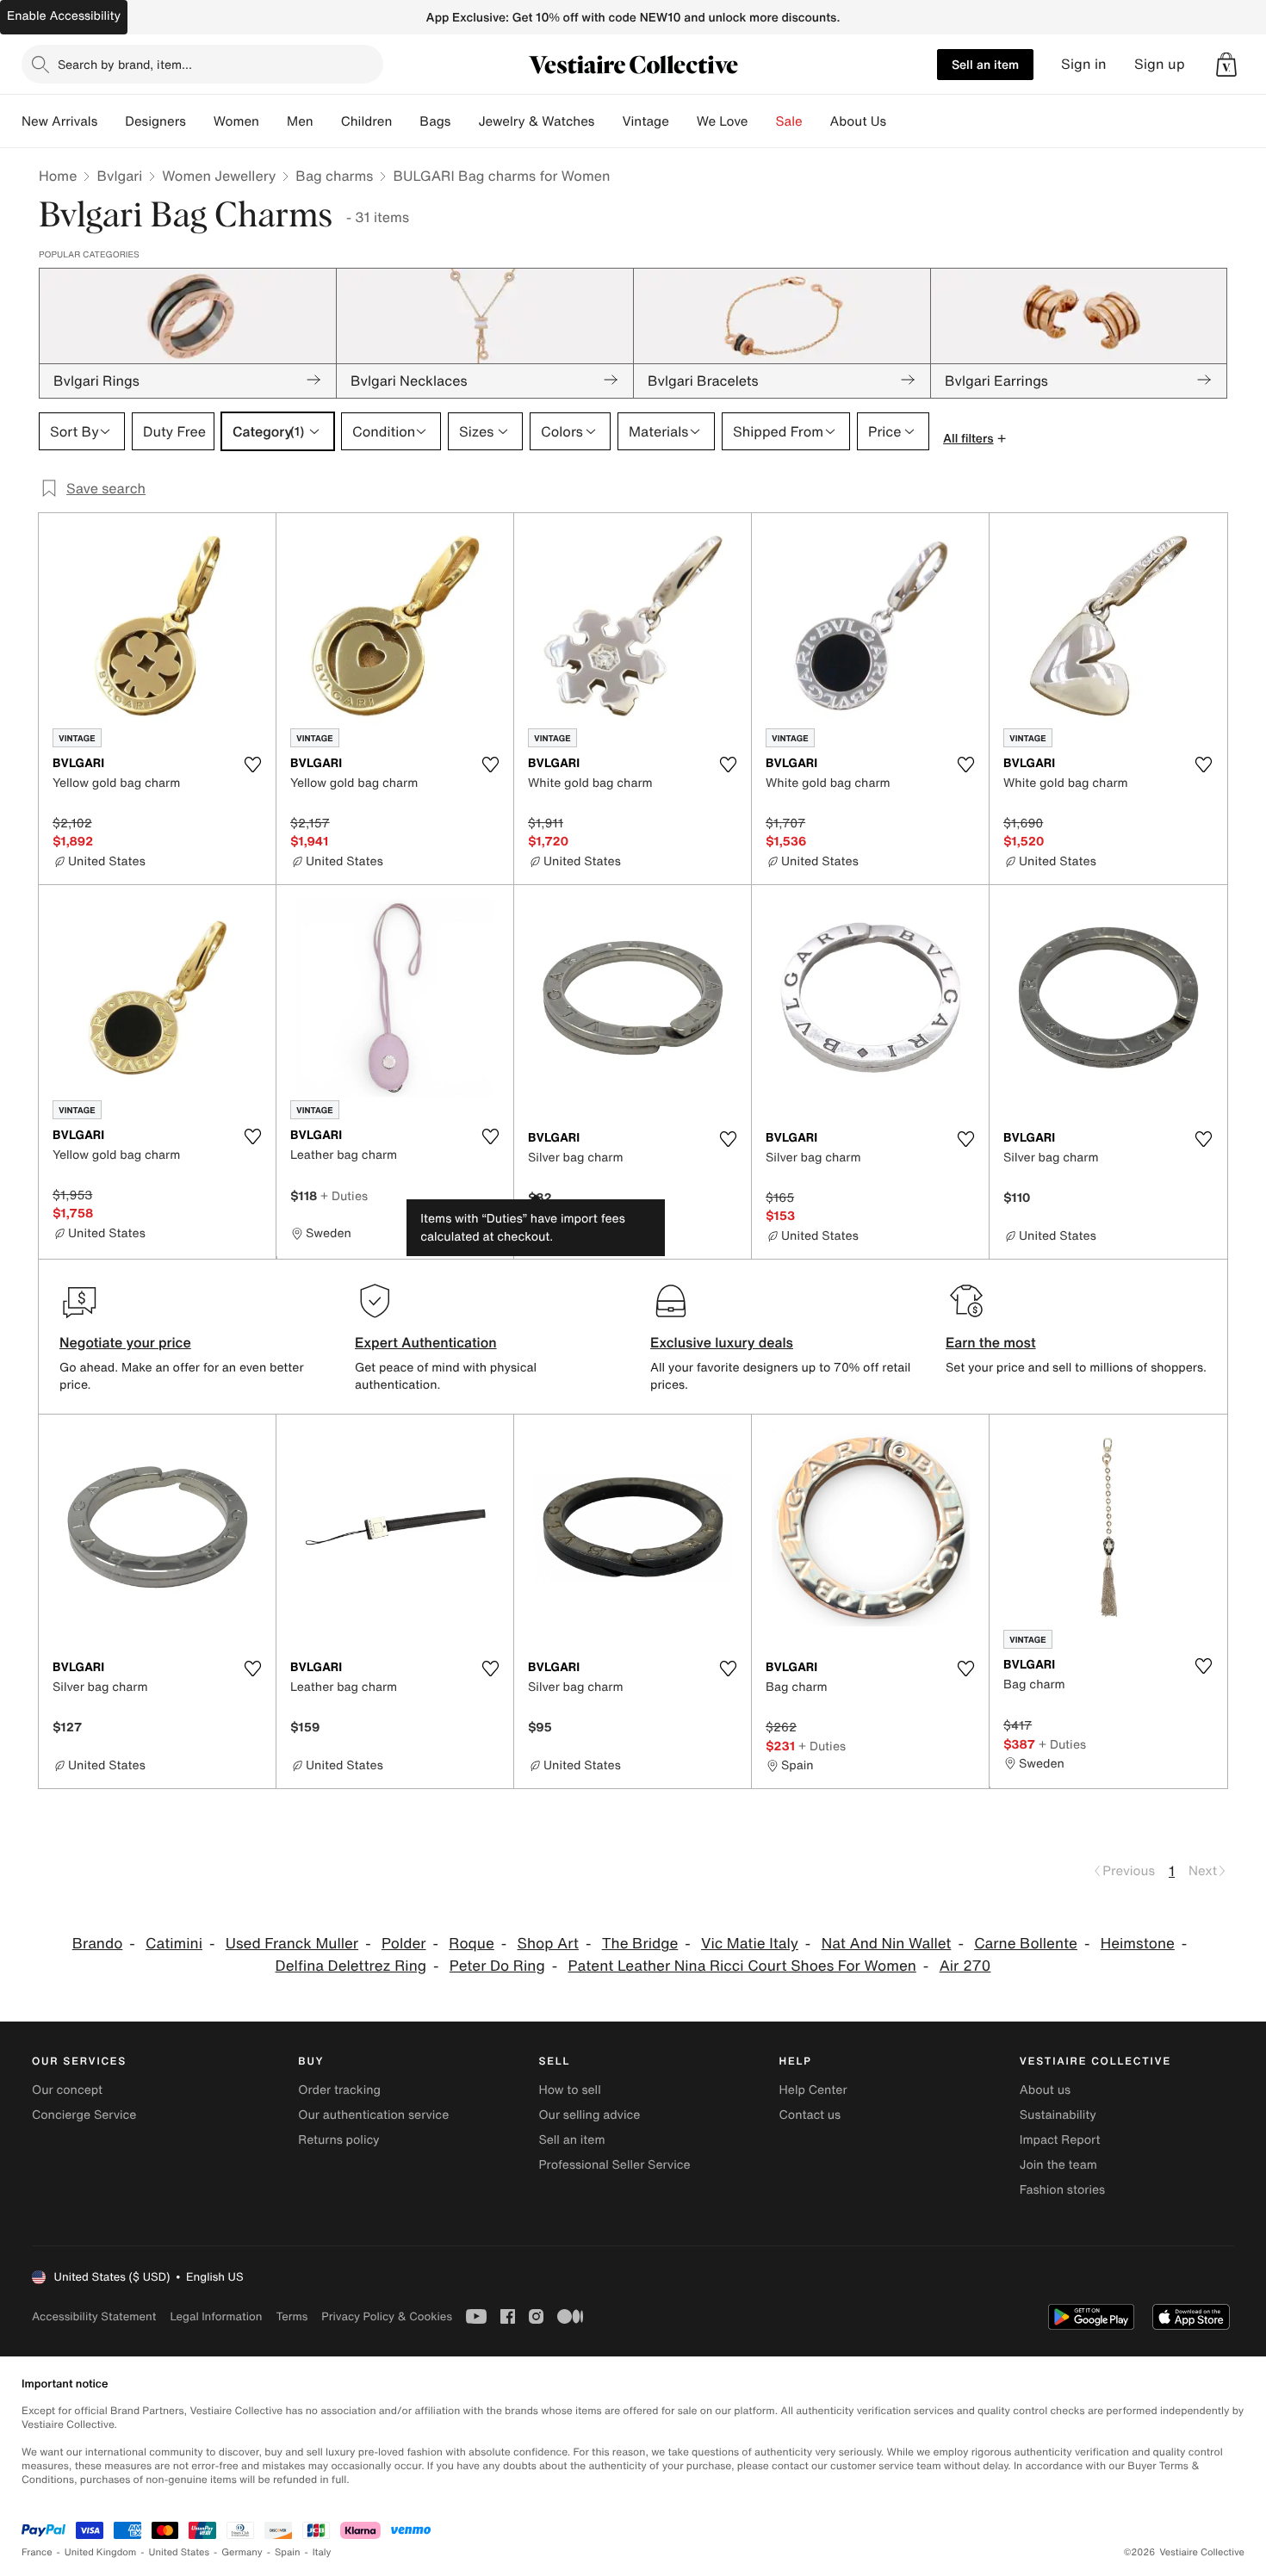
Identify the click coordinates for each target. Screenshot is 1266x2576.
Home (58, 176)
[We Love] (762, 121)
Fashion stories (1062, 2190)
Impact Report (1060, 2140)
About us (1045, 2090)
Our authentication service (373, 2115)
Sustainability (1058, 2115)
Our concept (67, 2090)
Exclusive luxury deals (722, 1342)
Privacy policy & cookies (387, 2316)
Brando (98, 1944)
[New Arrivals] (111, 121)
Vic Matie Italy (750, 1944)
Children (367, 121)
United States (180, 2552)
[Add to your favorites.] (252, 765)
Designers (155, 121)
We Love (723, 121)
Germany (242, 2552)
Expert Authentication (426, 1342)
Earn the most (991, 1342)
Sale (789, 121)
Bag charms (334, 176)
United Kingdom (101, 2552)
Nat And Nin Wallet (887, 1944)
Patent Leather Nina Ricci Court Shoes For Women (742, 1966)
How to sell (569, 2090)
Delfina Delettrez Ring (351, 1966)
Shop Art (548, 1944)
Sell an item (985, 64)
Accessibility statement (94, 2316)
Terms (292, 2316)
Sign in (1084, 64)
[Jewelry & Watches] (608, 121)
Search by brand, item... (125, 64)
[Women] (273, 121)
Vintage (645, 121)
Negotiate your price (125, 1342)
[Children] (406, 121)
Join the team (1058, 2165)
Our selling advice (589, 2115)
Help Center (813, 2090)
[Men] (327, 121)
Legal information (216, 2316)
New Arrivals (59, 121)
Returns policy (338, 2140)
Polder (404, 1944)
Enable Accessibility (64, 16)
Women (236, 121)
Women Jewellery (219, 176)
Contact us (810, 2115)
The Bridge (640, 1944)
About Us (858, 121)
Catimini (174, 1944)
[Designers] (200, 121)
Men (300, 121)
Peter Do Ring (497, 1966)
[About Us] (900, 121)
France (37, 2552)
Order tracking (339, 2090)
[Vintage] (683, 121)
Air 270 (965, 1966)
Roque (471, 1944)
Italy (322, 2552)
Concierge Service (84, 2115)
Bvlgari (119, 176)
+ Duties (344, 1195)
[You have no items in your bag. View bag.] (1226, 65)
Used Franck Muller (292, 1944)
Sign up (1160, 64)
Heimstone (1138, 1944)
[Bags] (464, 121)
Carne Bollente (1026, 1944)
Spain (288, 2552)
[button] (1226, 65)
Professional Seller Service (614, 2165)
